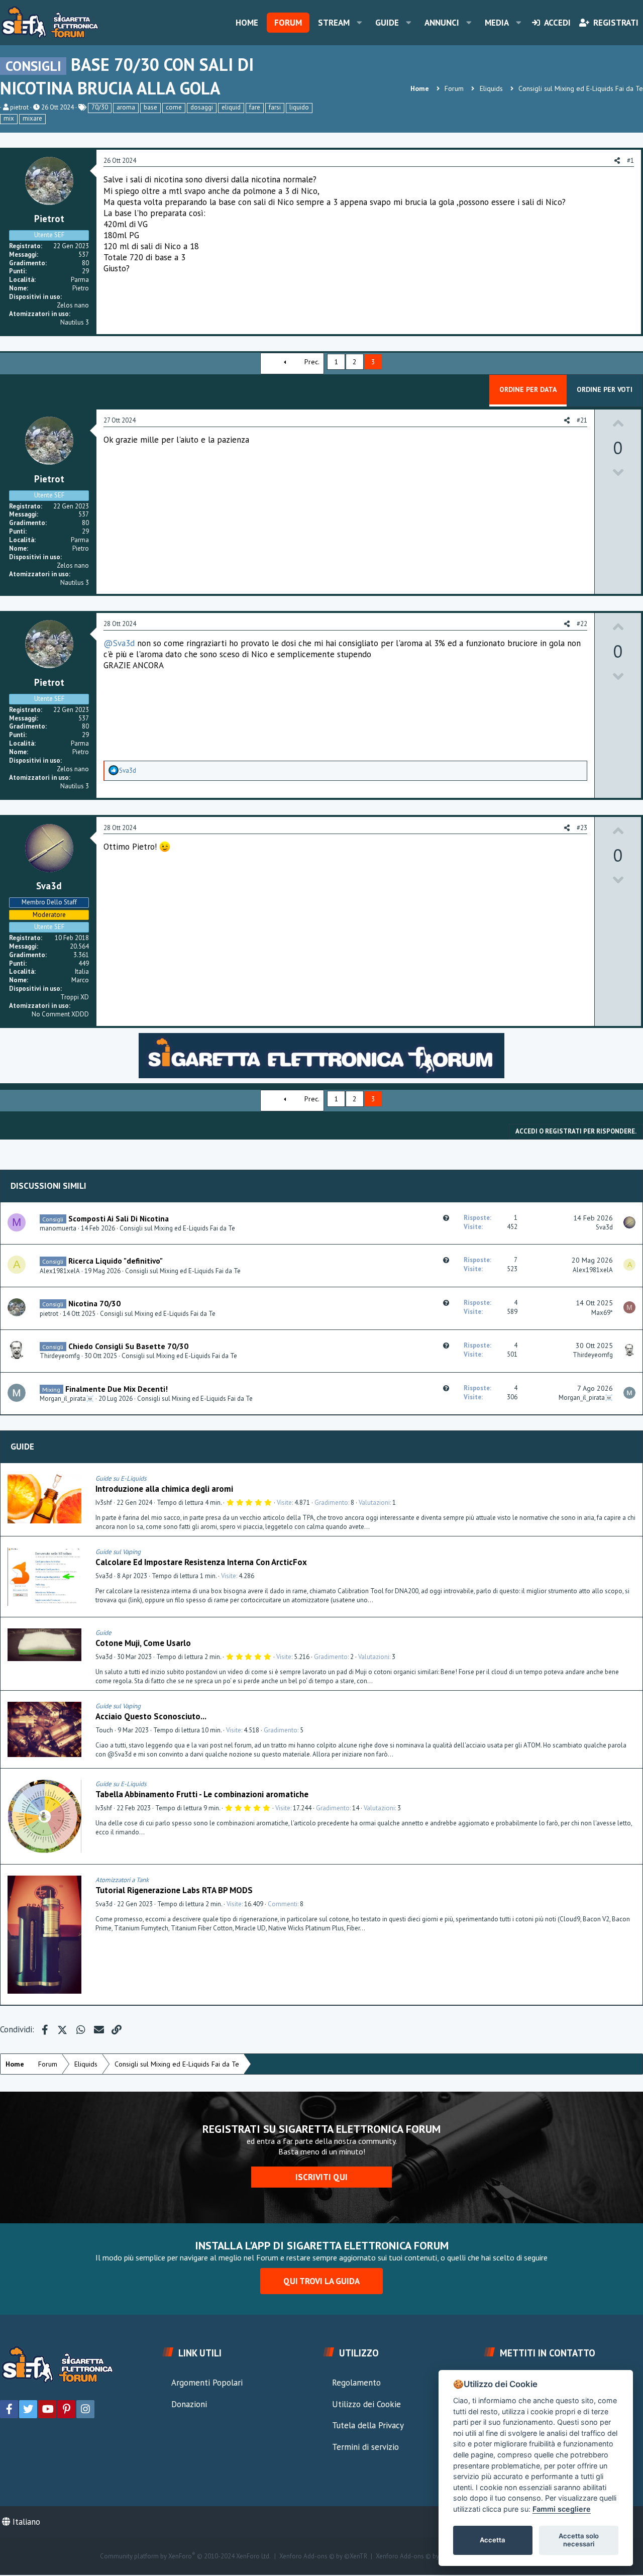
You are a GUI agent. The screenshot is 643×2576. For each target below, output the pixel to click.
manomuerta (58, 1228)
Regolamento (356, 2383)
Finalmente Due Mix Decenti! (117, 1389)
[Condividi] (632, 1479)
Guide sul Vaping (118, 1552)
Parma (80, 280)
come (174, 107)
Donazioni (189, 2404)
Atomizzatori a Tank (122, 1880)
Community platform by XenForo (185, 2556)
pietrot (19, 107)
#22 (582, 624)
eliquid (231, 107)
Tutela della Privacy (368, 2425)
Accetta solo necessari (579, 2540)
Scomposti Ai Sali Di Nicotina (119, 1218)
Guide (387, 23)
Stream (334, 23)
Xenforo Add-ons (323, 2556)
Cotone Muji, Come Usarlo (143, 1643)
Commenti (283, 1904)
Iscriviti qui (321, 2177)
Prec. (312, 362)
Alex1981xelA (60, 1271)
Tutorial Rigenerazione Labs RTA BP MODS (174, 1890)
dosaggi (202, 107)
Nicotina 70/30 (94, 1303)
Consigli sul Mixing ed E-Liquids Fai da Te (177, 1228)
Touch (104, 1730)
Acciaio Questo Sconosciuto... (151, 1716)
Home (247, 23)
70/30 (100, 107)
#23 (582, 828)
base (150, 107)
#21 (582, 420)
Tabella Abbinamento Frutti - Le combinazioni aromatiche (202, 1794)
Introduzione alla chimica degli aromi (164, 1489)
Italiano (25, 2522)
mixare (32, 118)
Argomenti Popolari (207, 2383)
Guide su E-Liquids (121, 1478)
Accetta (493, 2540)
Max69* (602, 1313)
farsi (275, 107)
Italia (82, 971)
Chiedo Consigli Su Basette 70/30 (128, 1346)
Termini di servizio (365, 2447)
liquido (299, 107)
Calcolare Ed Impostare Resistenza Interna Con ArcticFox (201, 1562)
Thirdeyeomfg (60, 1356)
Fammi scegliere (562, 2509)
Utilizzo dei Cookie (366, 2404)
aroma (126, 107)
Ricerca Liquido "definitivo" (116, 1261)
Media (497, 23)
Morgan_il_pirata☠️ (67, 1399)
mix (9, 118)
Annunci (442, 23)
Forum (288, 23)
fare (255, 107)
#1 (630, 161)
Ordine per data (528, 389)
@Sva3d (119, 643)
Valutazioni (374, 1503)
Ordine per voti (605, 389)
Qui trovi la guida (321, 2281)
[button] (359, 23)
